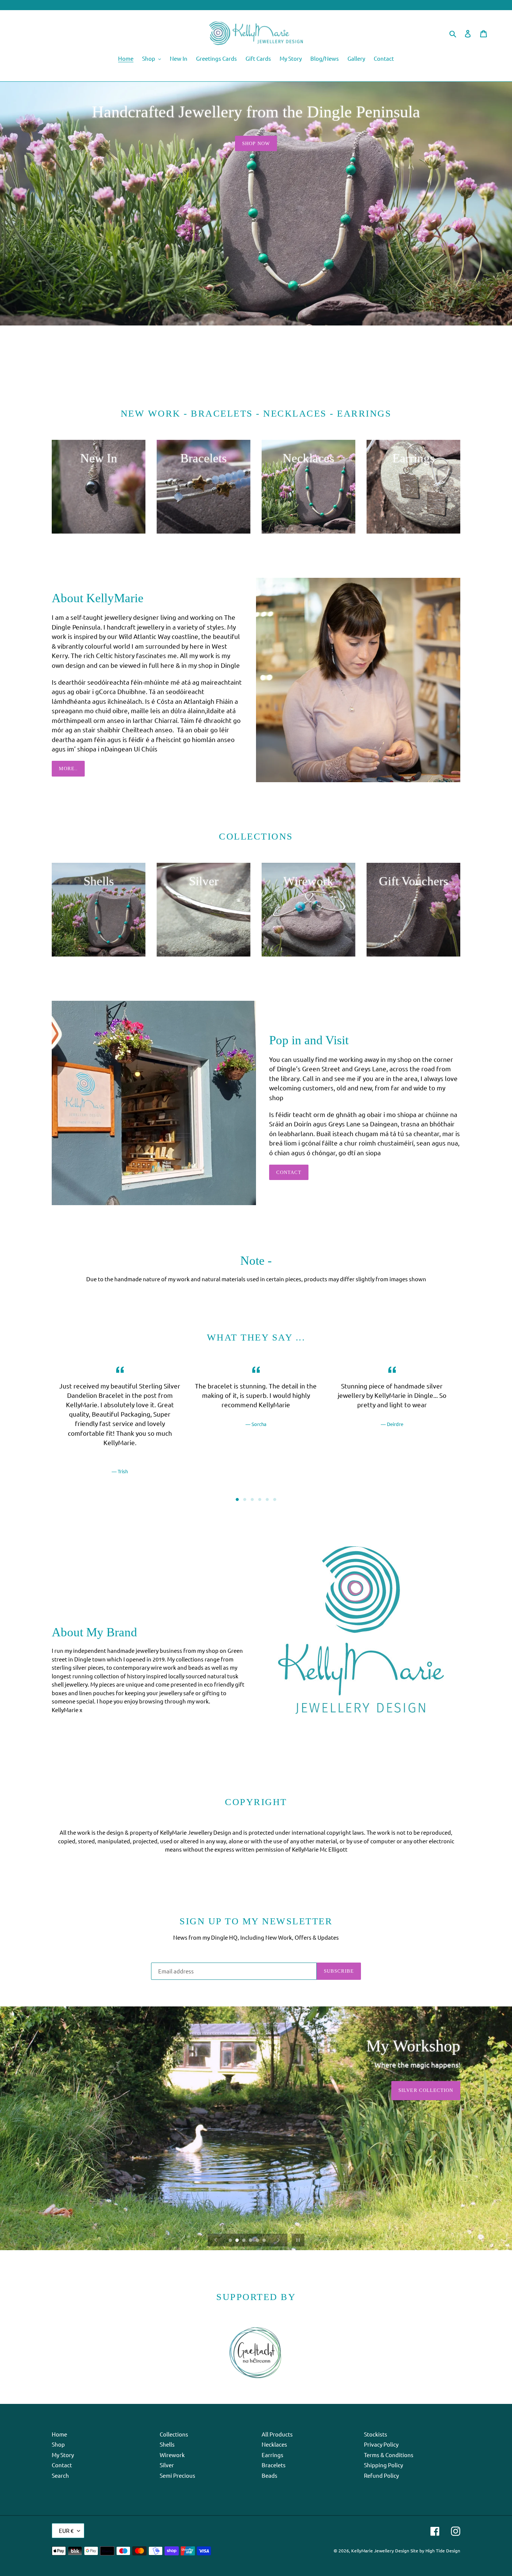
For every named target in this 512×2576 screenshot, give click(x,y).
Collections (174, 2434)
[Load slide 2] (245, 1499)
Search (60, 2475)
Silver (167, 2465)
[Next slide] (278, 2240)
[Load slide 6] (275, 1499)
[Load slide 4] (260, 1499)
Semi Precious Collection (415, 2090)
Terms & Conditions (389, 2455)
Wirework (172, 2455)
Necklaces (274, 2444)
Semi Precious (177, 2475)
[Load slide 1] (237, 1499)
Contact (289, 1172)
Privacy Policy (381, 2444)
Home (59, 2434)
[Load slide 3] (252, 1499)
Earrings (272, 2455)
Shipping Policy (383, 2465)
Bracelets (274, 2465)
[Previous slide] (216, 2240)
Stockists (376, 2434)
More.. (68, 768)
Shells (167, 2444)
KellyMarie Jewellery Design (380, 2551)
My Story (63, 2455)
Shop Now (256, 143)
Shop (58, 2444)
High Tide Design (443, 2551)
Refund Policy (381, 2475)
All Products (277, 2434)
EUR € (66, 2530)
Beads (269, 2475)
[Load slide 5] (267, 1499)
